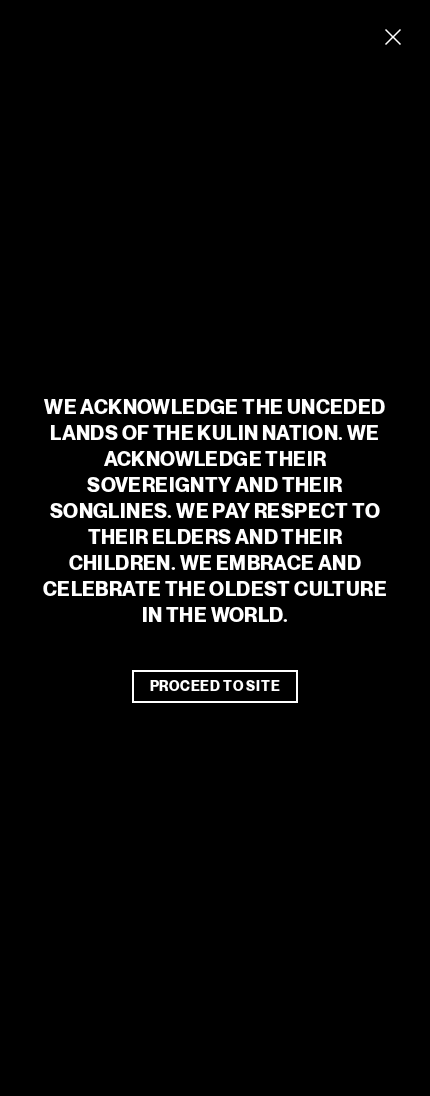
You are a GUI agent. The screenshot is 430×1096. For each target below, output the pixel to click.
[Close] (393, 37)
